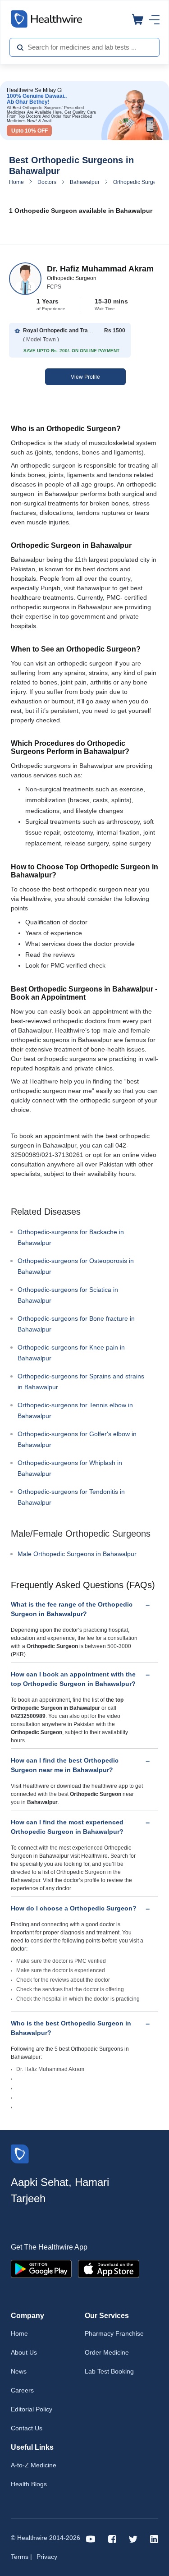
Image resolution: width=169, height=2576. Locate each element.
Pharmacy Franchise (114, 2333)
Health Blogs (29, 2484)
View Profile (85, 377)
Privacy (47, 2557)
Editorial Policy (32, 2409)
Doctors (47, 182)
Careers (22, 2390)
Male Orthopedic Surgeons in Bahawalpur (77, 1554)
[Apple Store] (109, 2268)
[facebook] (112, 2538)
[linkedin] (154, 2538)
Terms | (21, 2557)
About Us (24, 2352)
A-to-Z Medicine (34, 2465)
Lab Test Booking (109, 2371)
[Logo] (20, 2153)
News (19, 2371)
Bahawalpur (85, 182)
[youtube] (91, 2538)
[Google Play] (41, 2268)
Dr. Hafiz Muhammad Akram (100, 269)
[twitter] (133, 2538)
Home (16, 182)
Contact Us (27, 2428)
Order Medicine (107, 2352)
